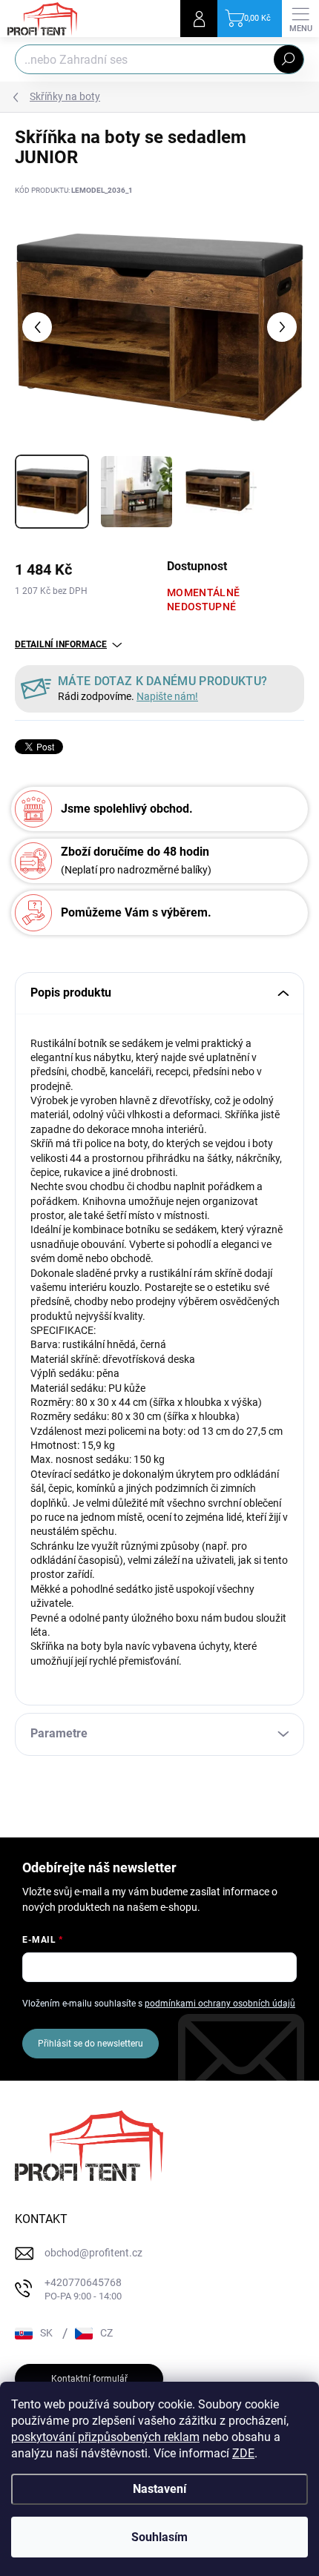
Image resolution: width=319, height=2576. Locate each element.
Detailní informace (61, 644)
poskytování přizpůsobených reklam (105, 2437)
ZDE (243, 2453)
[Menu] (300, 19)
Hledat (289, 59)
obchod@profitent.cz (93, 2253)
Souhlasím (159, 2537)
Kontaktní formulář (89, 2379)
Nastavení (159, 2489)
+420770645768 (83, 2289)
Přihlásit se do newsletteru (91, 2044)
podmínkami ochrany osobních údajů (220, 2004)
